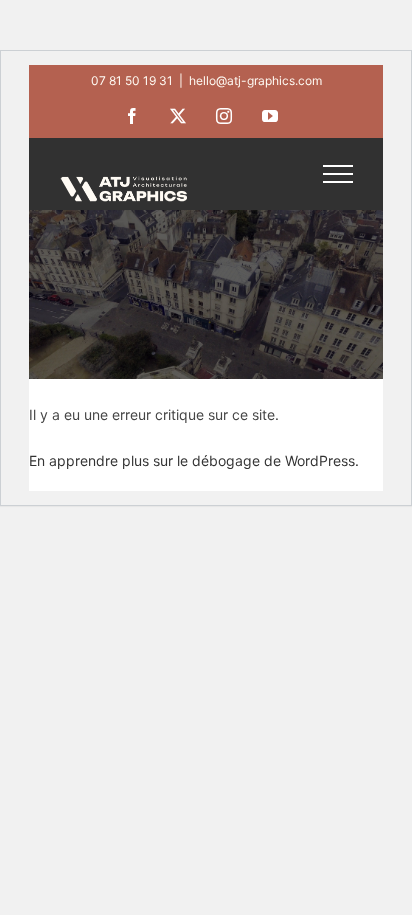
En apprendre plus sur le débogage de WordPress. (194, 460)
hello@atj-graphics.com (255, 80)
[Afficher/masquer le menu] (338, 174)
